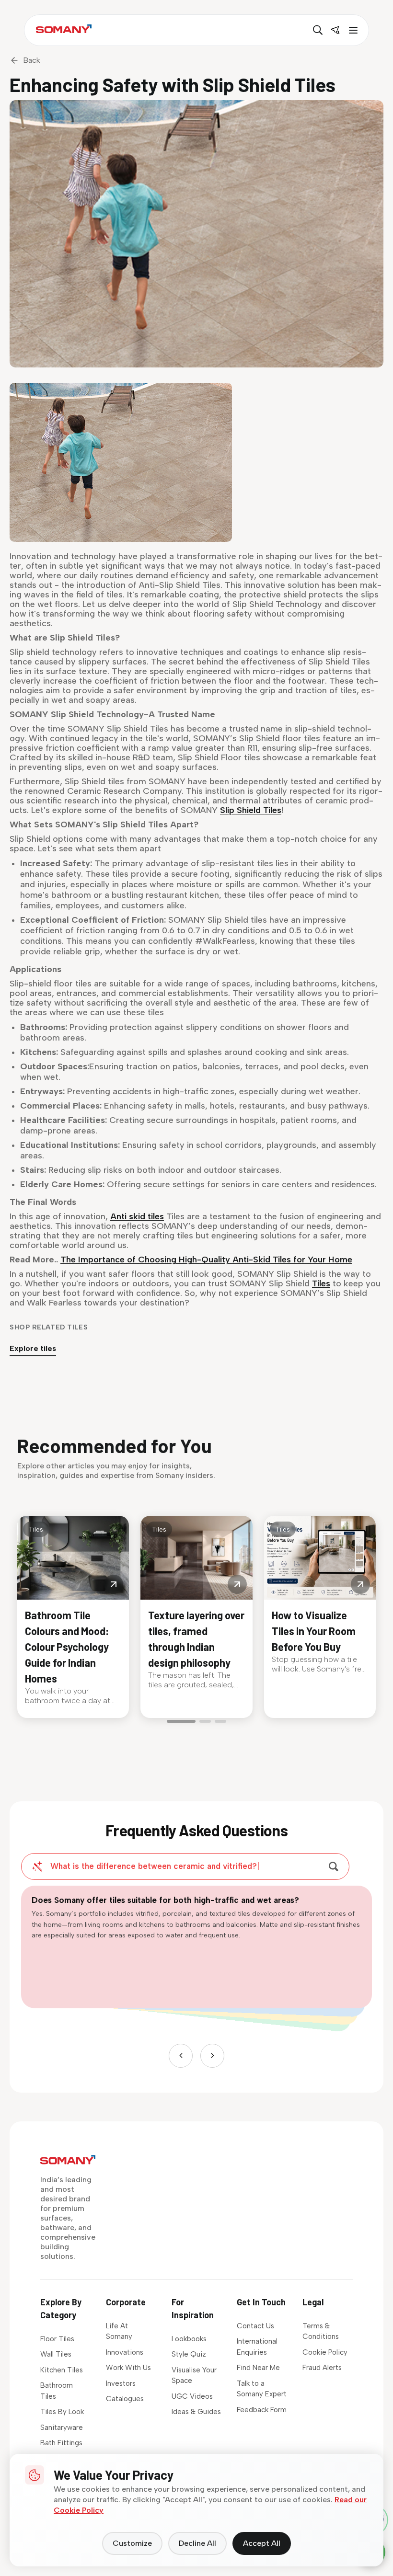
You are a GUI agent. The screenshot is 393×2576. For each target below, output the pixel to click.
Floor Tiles (57, 2339)
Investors (121, 2383)
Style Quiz (189, 2354)
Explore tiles (33, 1348)
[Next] (212, 2056)
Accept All (262, 2543)
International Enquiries (257, 2347)
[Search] (318, 30)
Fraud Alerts (322, 2368)
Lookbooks (189, 2339)
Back (32, 60)
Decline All (197, 2543)
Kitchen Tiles (62, 2370)
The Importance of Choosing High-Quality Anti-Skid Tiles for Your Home (206, 1259)
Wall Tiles (56, 2354)
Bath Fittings (61, 2443)
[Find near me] (335, 30)
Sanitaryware (62, 2427)
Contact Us (255, 2326)
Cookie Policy (325, 2352)
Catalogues (125, 2399)
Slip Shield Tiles (251, 810)
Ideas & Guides (196, 2412)
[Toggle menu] (352, 30)
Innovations (125, 2352)
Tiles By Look (62, 2412)
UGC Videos (192, 2396)
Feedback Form (262, 2410)
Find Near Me (258, 2368)
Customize (132, 2543)
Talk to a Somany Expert (262, 2389)
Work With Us (128, 2368)
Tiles (321, 1283)
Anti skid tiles (137, 1216)
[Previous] (181, 2056)
